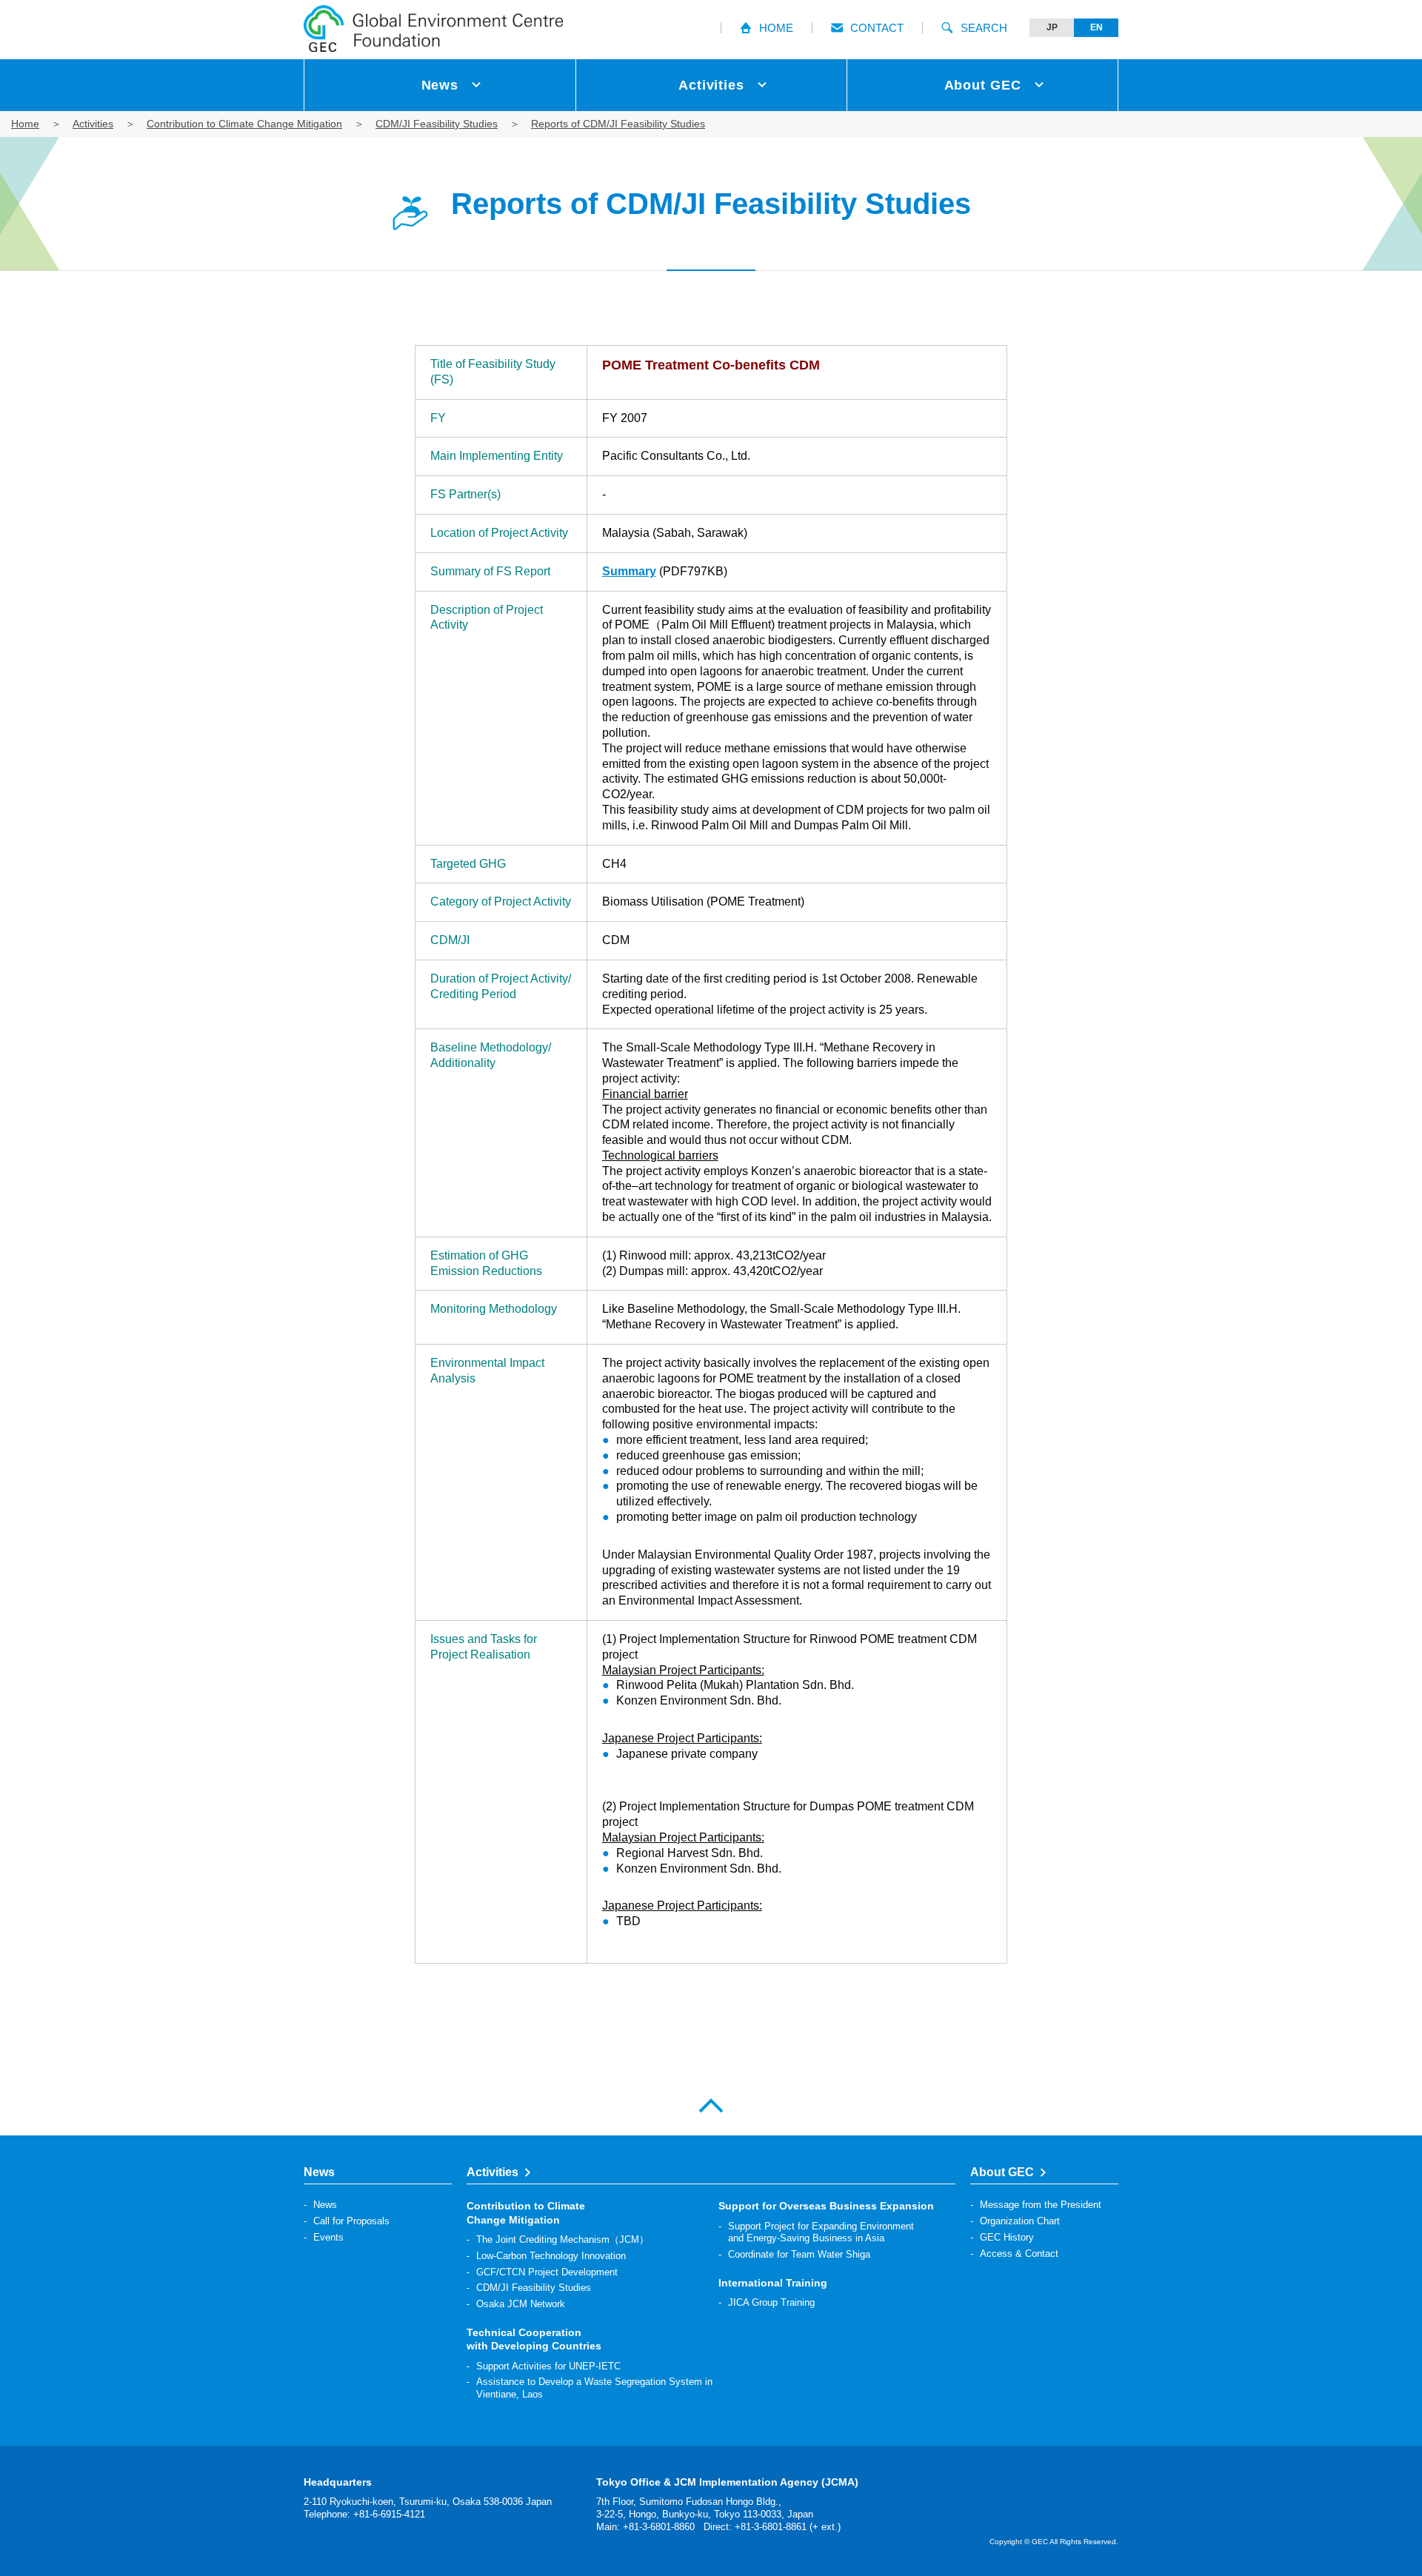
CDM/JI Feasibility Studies (437, 124)
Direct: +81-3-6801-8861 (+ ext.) (772, 2527)
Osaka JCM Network (521, 2304)
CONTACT (877, 28)
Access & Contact (1019, 2254)
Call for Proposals (351, 2221)
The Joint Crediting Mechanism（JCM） (563, 2239)
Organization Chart (1020, 2221)
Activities (93, 124)
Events (328, 2237)
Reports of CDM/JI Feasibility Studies (618, 124)
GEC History (1007, 2237)
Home (25, 124)
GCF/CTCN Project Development (547, 2272)
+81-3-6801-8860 (659, 2527)
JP (1052, 27)
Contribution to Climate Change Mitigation (244, 124)
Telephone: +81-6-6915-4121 (364, 2514)
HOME (776, 28)
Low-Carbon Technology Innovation (551, 2256)
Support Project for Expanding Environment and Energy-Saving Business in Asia (821, 2232)
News (325, 2205)
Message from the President (1041, 2205)
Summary (629, 571)
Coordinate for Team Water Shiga (799, 2254)
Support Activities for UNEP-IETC (548, 2366)
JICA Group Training (771, 2302)
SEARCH (984, 28)
